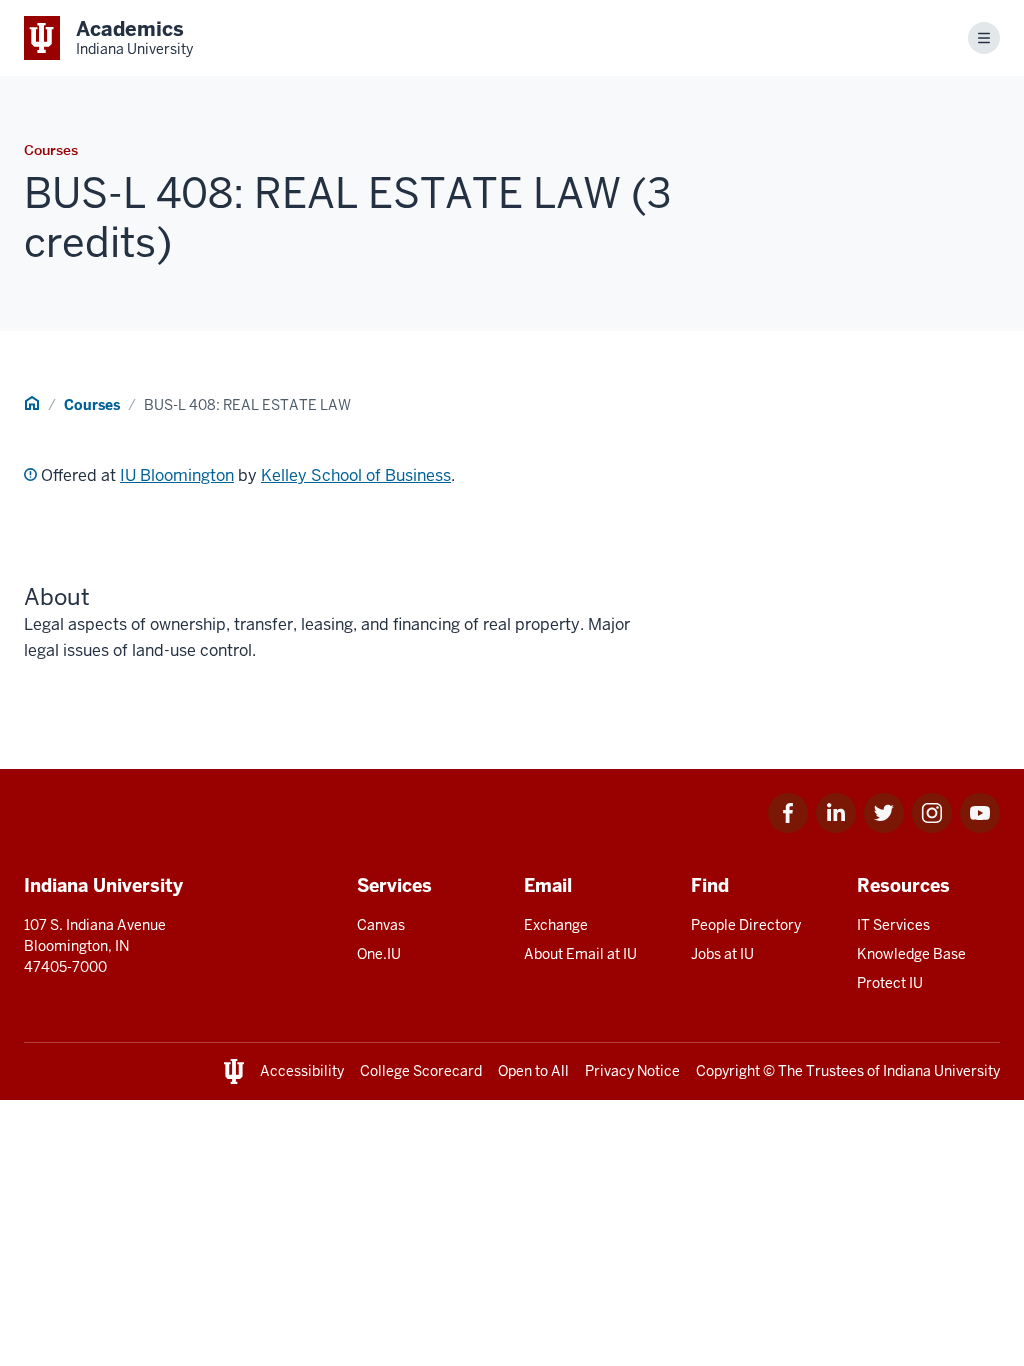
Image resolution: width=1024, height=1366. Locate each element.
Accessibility (302, 1071)
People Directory (746, 925)
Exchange (556, 925)
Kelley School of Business (356, 475)
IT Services (893, 925)
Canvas (381, 925)
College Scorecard (421, 1071)
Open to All (533, 1071)
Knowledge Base (911, 954)
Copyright (728, 1071)
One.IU (379, 954)
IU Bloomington (177, 475)
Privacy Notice (632, 1071)
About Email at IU (580, 954)
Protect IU (890, 983)
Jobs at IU (722, 954)
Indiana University (941, 1071)
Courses (92, 405)
